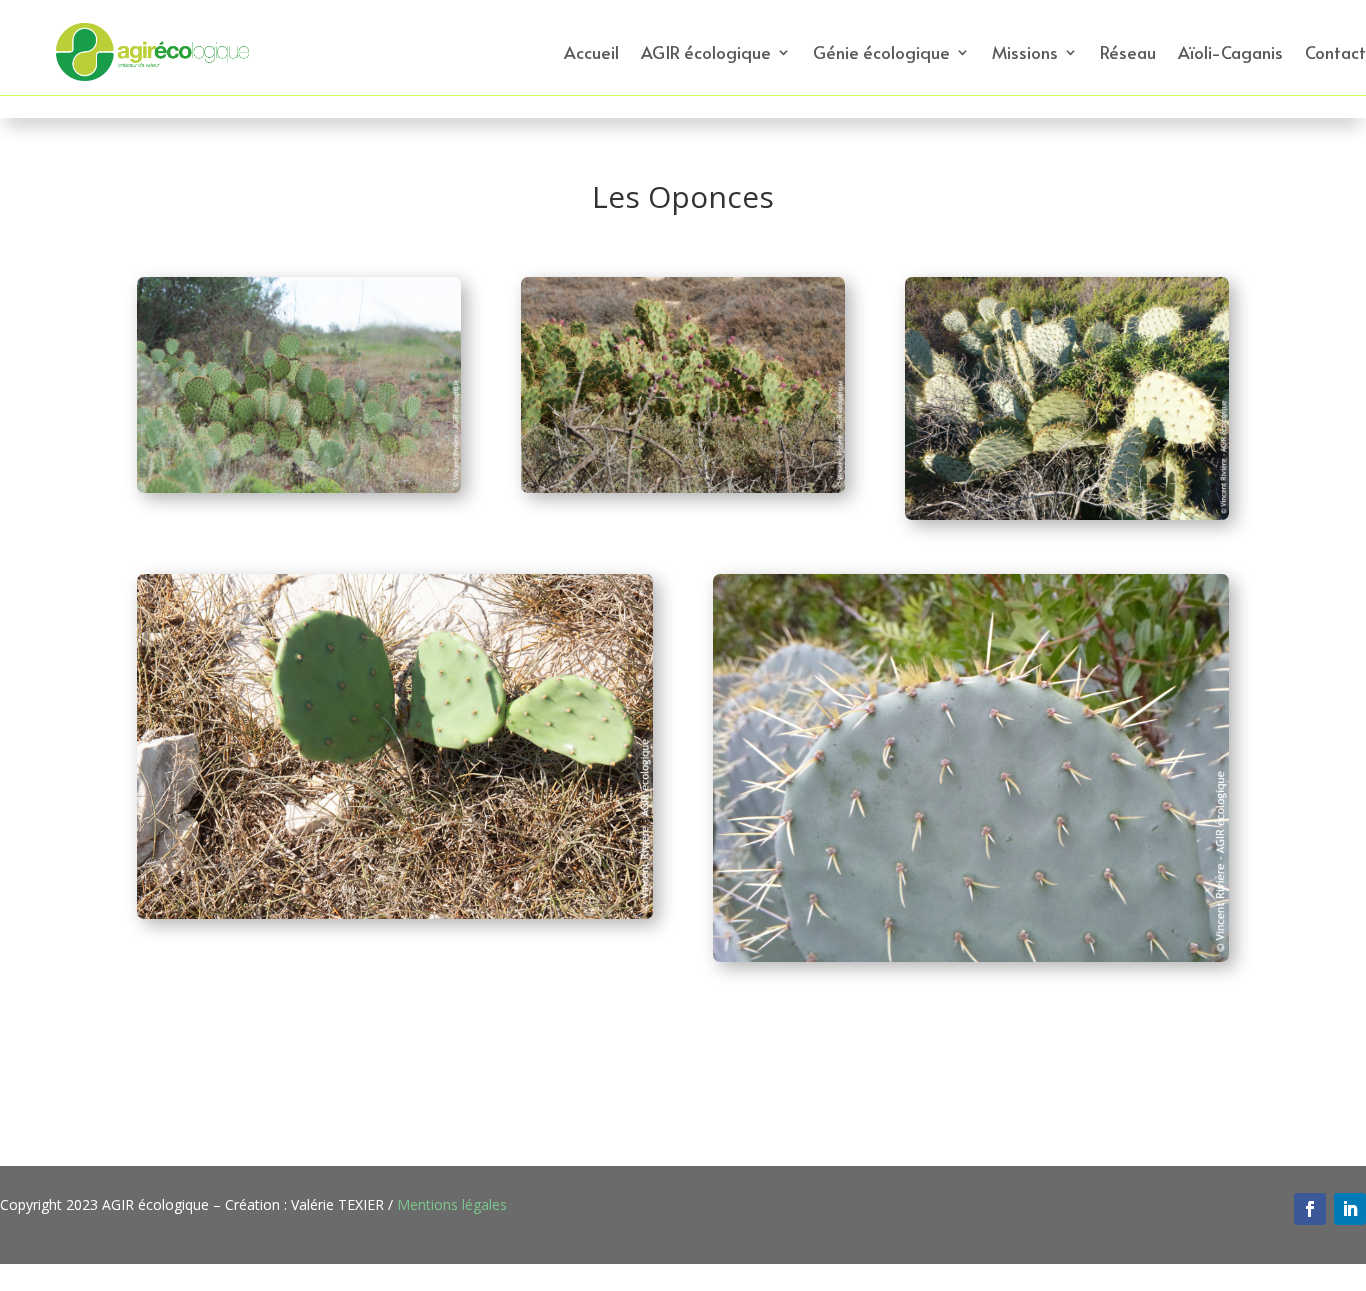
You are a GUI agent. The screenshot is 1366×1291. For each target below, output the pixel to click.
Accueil (591, 52)
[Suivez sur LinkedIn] (1350, 1209)
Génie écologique (881, 52)
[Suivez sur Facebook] (1310, 1209)
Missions (1025, 52)
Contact (1335, 52)
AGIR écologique (706, 52)
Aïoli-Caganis (1230, 52)
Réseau (1128, 52)
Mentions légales (452, 1204)
